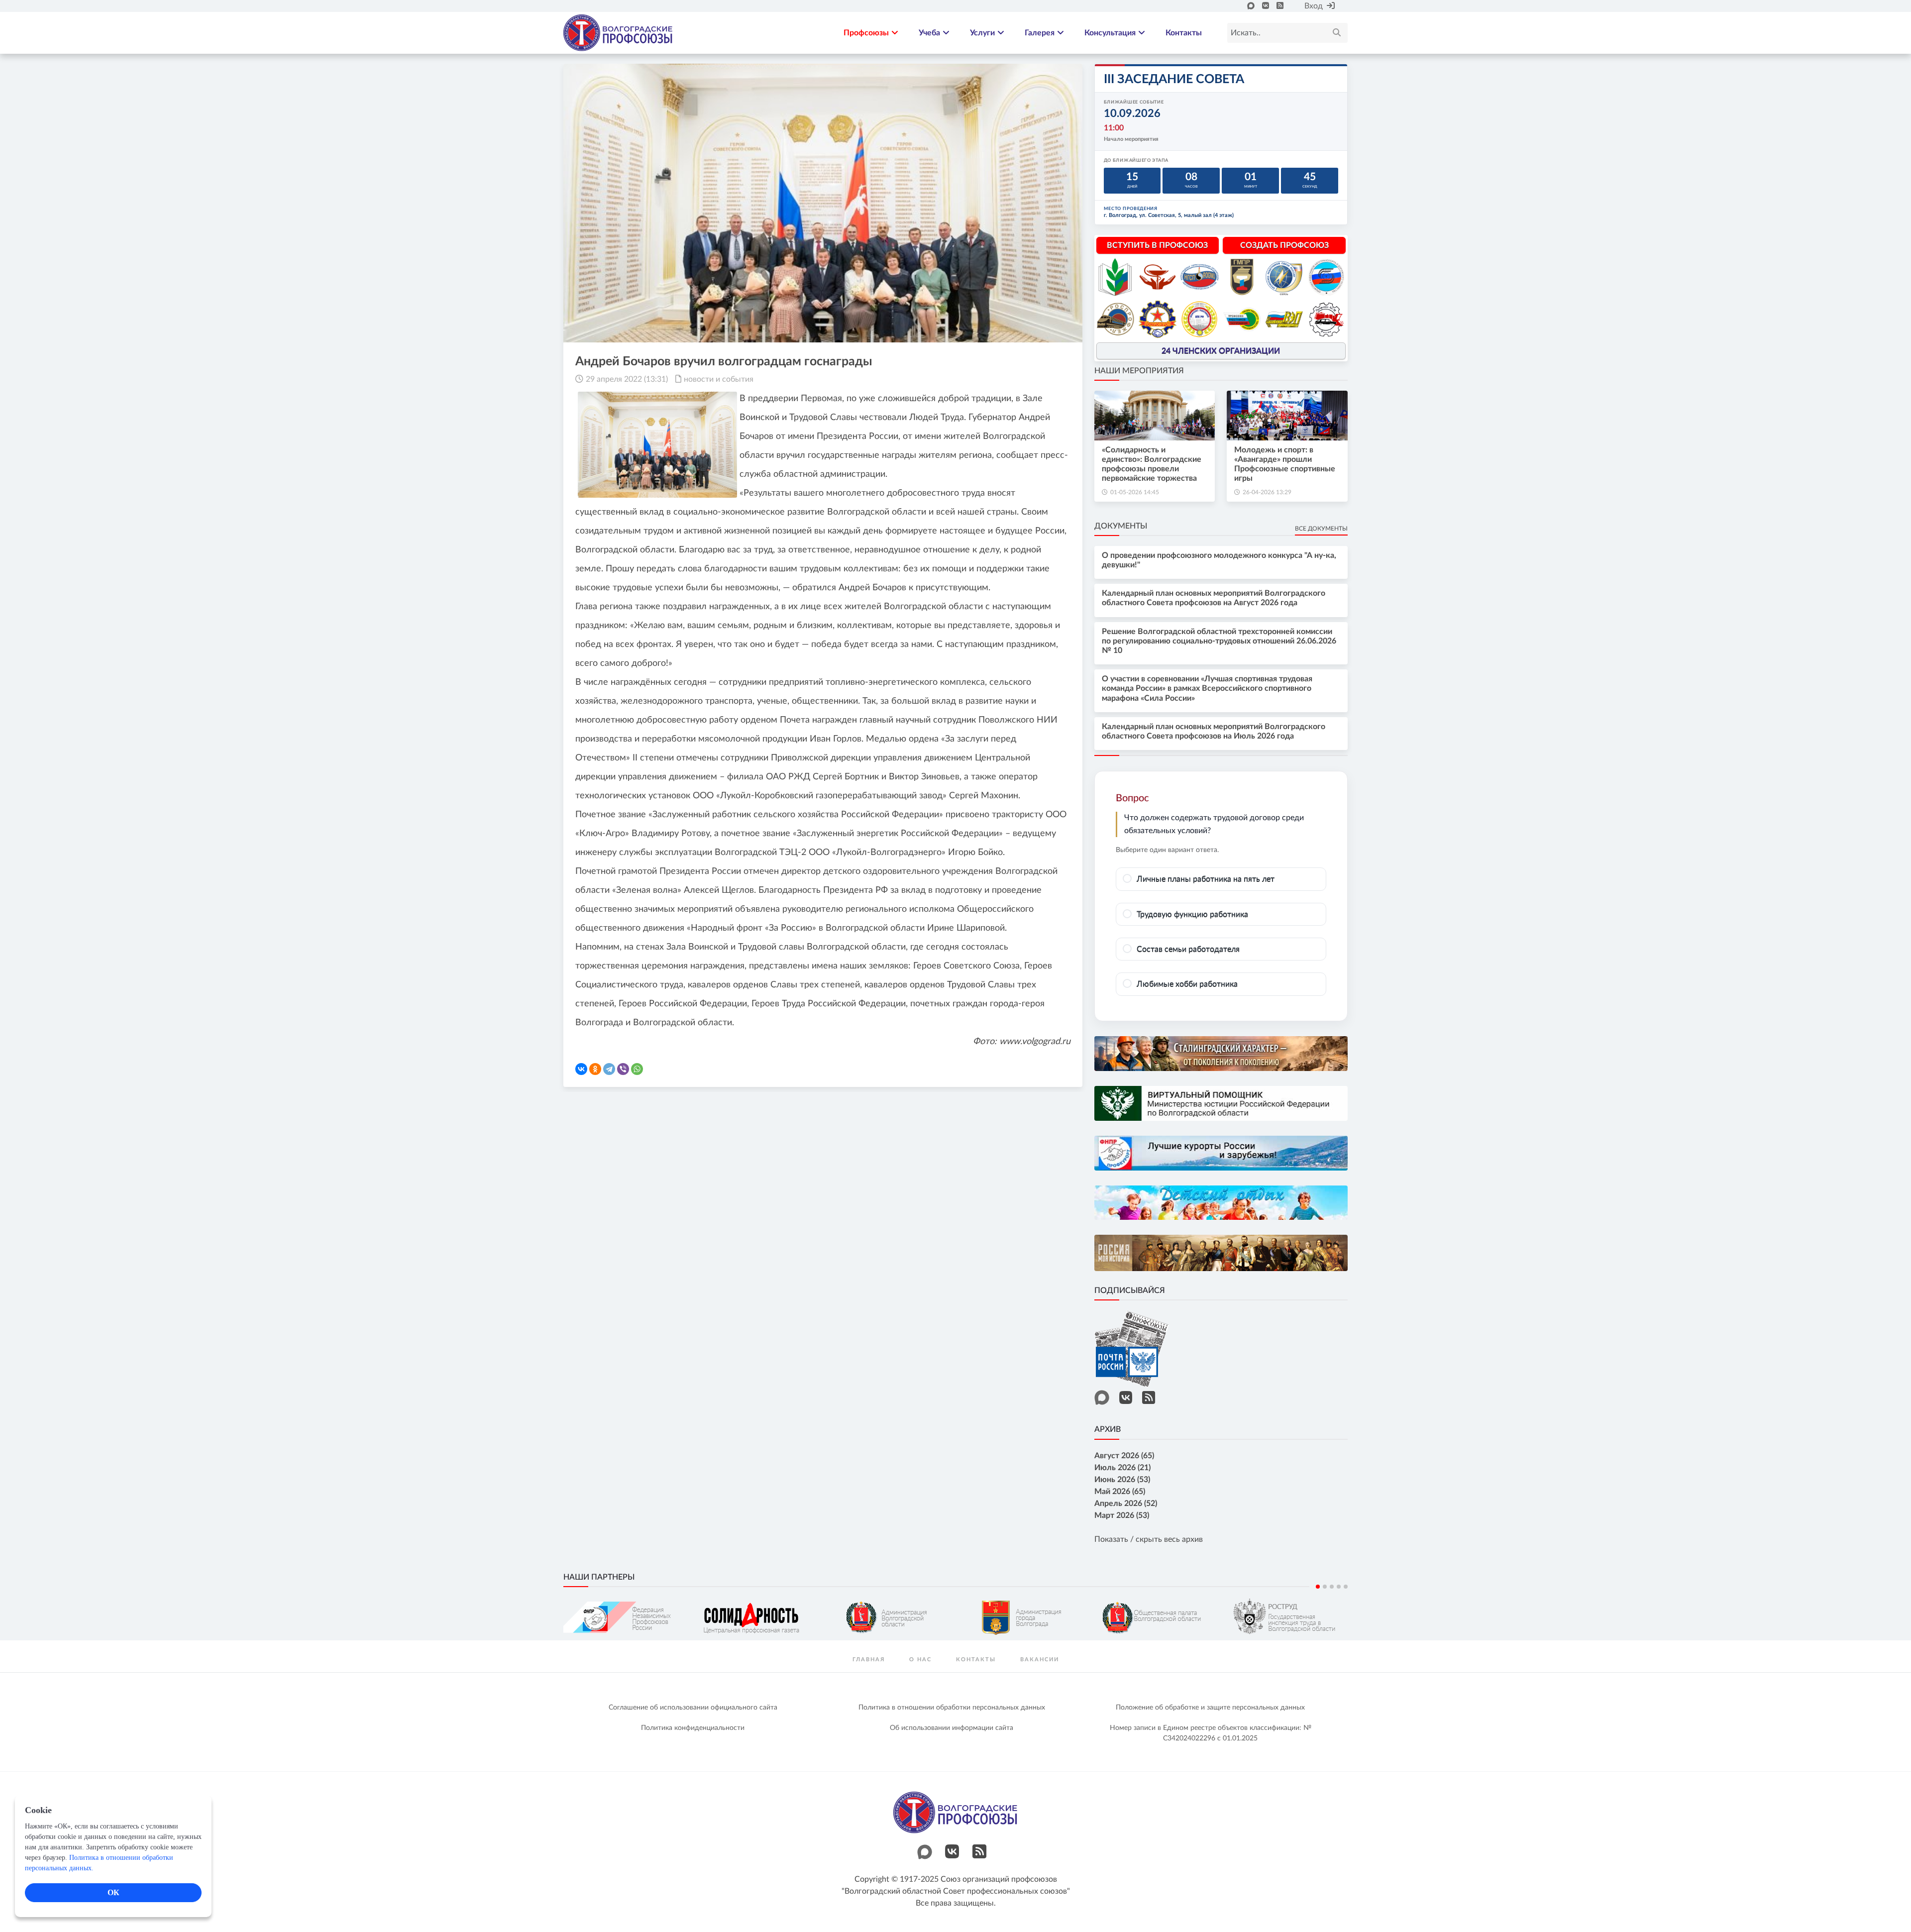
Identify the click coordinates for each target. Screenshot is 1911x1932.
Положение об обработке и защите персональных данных (1210, 1708)
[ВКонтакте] (581, 1069)
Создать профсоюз (1284, 245)
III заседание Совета (1174, 79)
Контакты (1184, 33)
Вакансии (1040, 1660)
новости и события (719, 379)
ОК (113, 1892)
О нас (920, 1660)
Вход (1314, 6)
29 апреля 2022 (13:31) (627, 379)
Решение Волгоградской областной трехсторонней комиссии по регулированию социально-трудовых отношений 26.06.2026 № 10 (1219, 641)
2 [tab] (1325, 1587)
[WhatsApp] (637, 1069)
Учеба (929, 33)
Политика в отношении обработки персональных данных (952, 1708)
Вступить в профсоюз (1157, 245)
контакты (976, 1660)
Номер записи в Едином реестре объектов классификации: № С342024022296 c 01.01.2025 (1211, 1733)
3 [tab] (1332, 1587)
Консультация (1110, 33)
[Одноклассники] (595, 1069)
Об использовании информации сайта (952, 1728)
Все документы (1321, 529)
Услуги (982, 33)
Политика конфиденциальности (693, 1728)
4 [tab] (1339, 1587)
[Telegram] (609, 1069)
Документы (1121, 526)
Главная (869, 1660)
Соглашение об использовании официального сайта (693, 1708)
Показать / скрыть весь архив (1149, 1539)
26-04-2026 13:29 (1267, 492)
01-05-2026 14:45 (1135, 492)
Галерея (1040, 33)
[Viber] (623, 1069)
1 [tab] (1318, 1587)
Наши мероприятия (1139, 371)
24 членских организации (1221, 351)
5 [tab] (1346, 1587)
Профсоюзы (866, 33)
